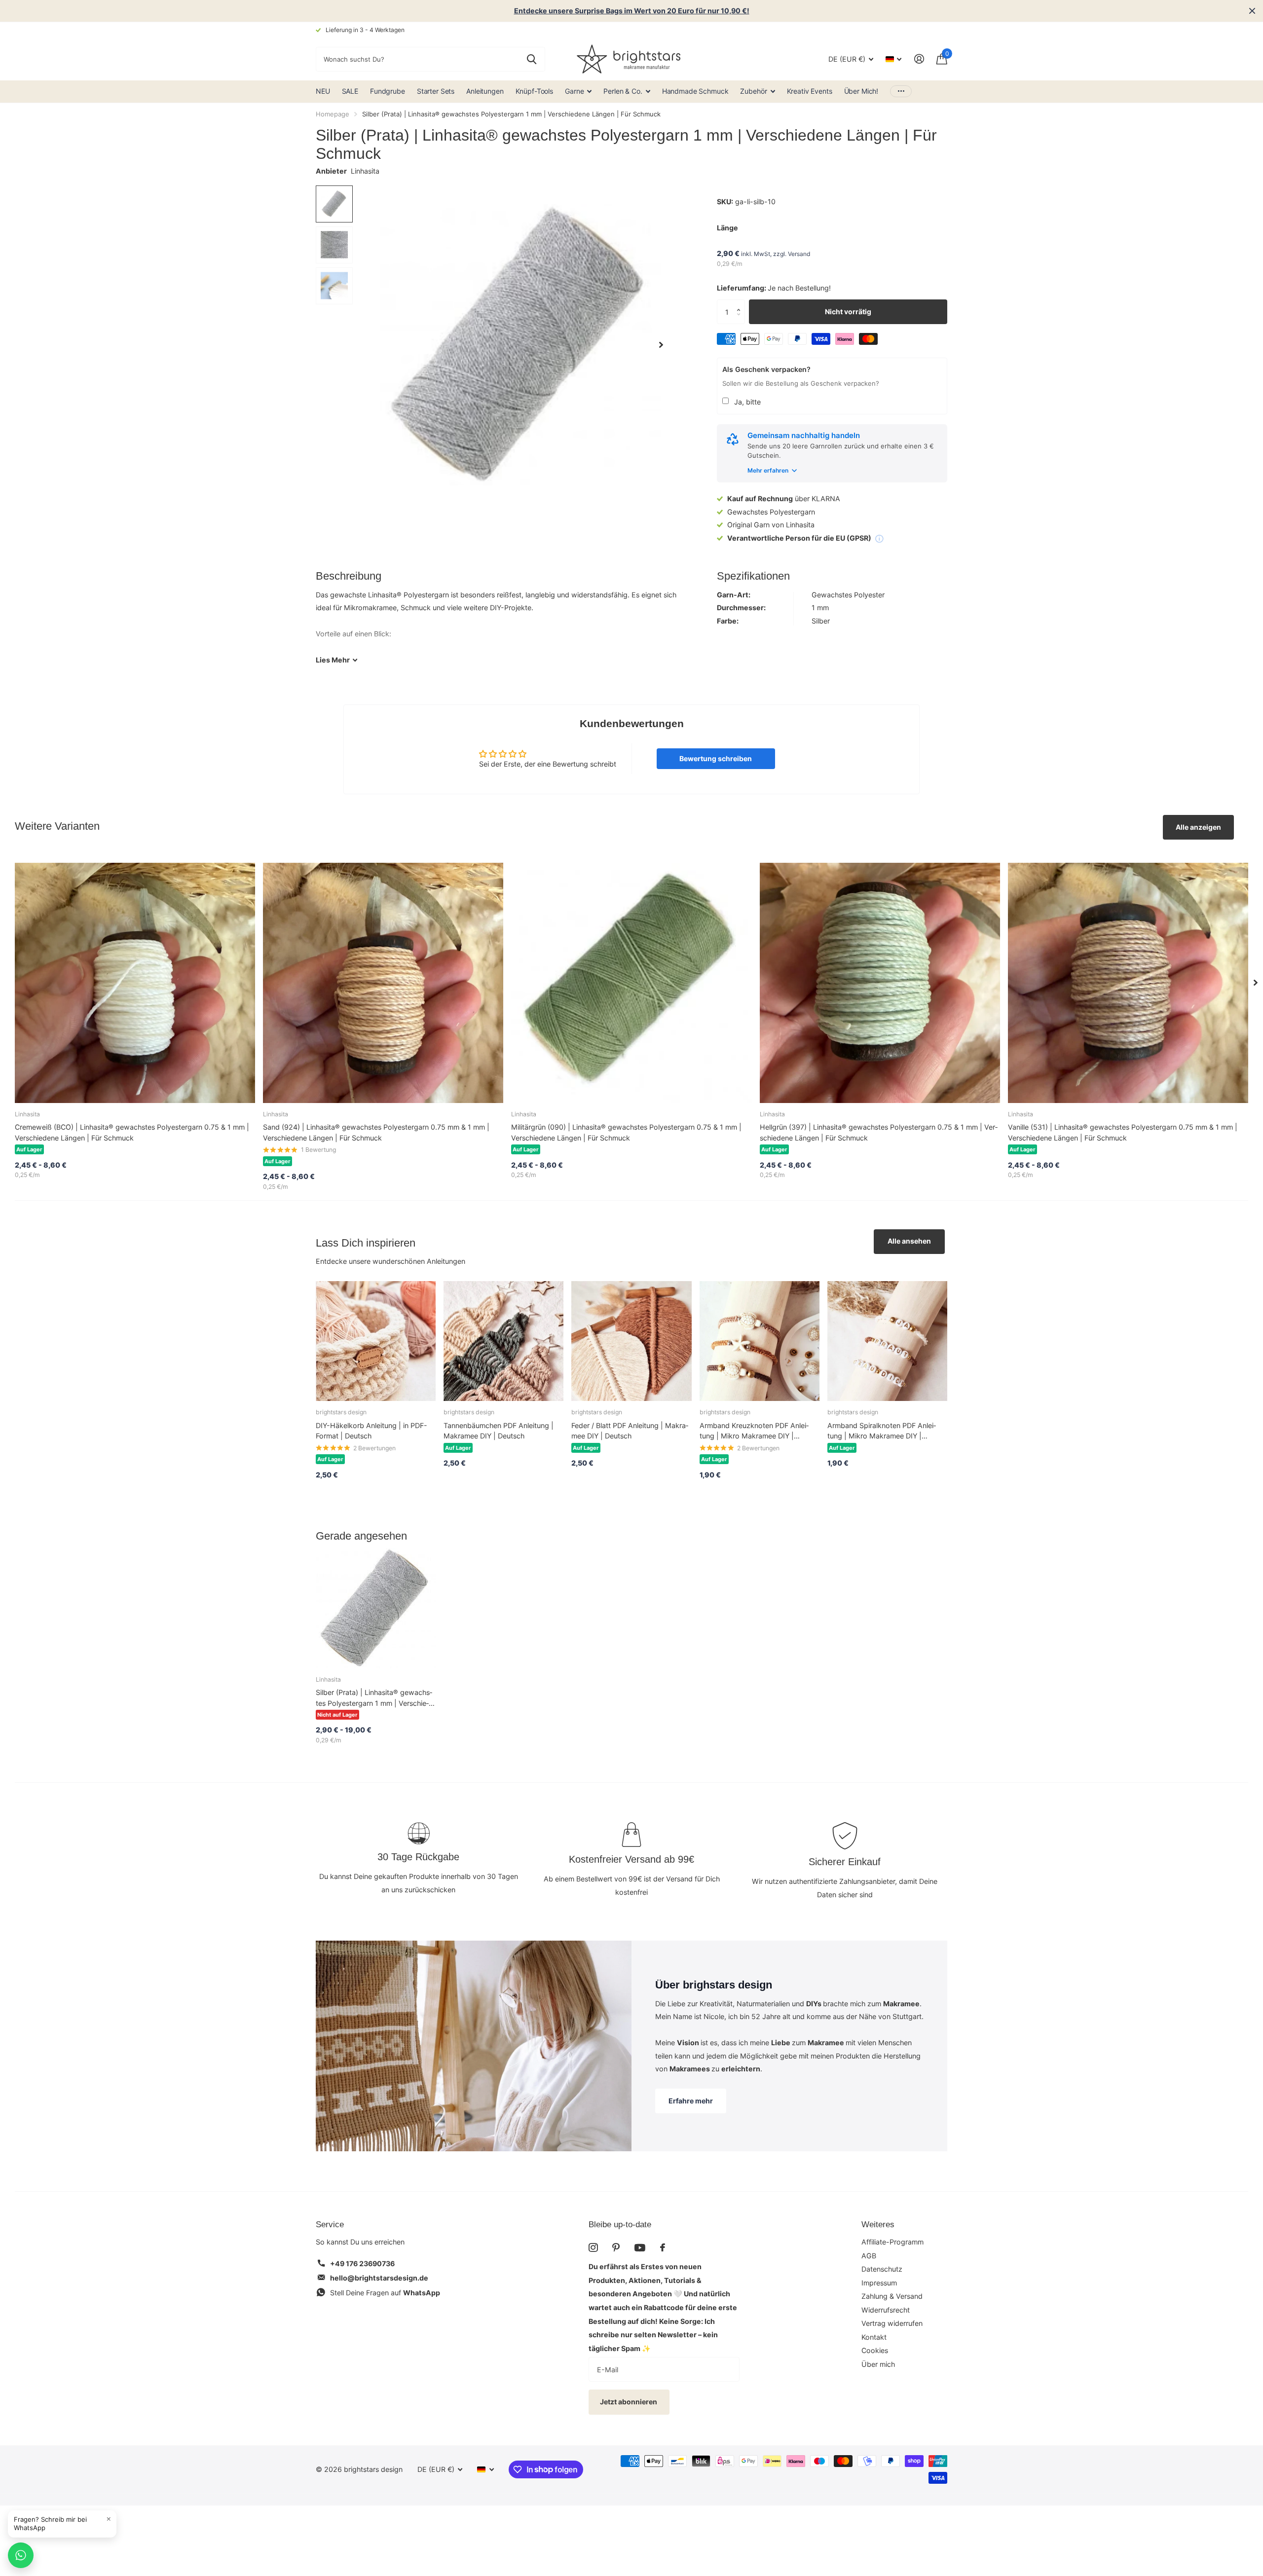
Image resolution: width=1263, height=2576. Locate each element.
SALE (350, 91)
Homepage (333, 114)
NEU (323, 91)
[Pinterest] (616, 2247)
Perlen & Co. (623, 91)
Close (1252, 11)
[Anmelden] (919, 59)
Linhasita (365, 171)
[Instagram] (593, 2247)
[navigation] (334, 204)
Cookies (875, 2350)
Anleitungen (485, 91)
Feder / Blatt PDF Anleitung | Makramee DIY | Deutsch (630, 1431)
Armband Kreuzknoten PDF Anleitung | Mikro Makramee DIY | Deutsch (754, 1431)
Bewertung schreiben (716, 758)
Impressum (879, 2283)
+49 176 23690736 (362, 2263)
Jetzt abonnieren (629, 2402)
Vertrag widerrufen (892, 2323)
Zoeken (532, 59)
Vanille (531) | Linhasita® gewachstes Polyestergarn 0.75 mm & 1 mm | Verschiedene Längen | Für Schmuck (1123, 1132)
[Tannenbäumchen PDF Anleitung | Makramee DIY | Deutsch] (503, 1341)
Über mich (878, 2364)
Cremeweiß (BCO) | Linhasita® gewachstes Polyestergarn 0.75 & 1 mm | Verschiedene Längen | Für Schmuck (132, 1132)
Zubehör (753, 91)
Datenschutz (882, 2269)
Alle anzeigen (1198, 827)
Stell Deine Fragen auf (385, 2293)
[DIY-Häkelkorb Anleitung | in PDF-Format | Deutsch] (376, 1341)
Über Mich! (861, 91)
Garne (574, 91)
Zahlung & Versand (892, 2296)
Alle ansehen (909, 1241)
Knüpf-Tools (534, 91)
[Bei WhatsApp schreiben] (21, 2555)
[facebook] (663, 2247)
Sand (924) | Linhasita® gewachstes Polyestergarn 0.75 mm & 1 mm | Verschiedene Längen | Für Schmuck (376, 1132)
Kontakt (874, 2337)
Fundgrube (388, 91)
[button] (741, 303)
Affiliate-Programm (892, 2242)
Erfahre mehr (691, 2101)
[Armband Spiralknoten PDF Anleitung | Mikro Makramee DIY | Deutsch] (887, 1341)
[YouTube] (640, 2248)
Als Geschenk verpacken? (766, 369)
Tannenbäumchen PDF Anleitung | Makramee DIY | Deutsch (499, 1431)
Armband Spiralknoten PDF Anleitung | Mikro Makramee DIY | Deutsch (882, 1431)
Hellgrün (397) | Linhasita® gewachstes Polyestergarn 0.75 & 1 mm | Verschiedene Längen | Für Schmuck (879, 1132)
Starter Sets (436, 91)
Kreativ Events (810, 91)
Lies (333, 660)
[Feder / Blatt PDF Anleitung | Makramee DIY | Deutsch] (631, 1341)
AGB (869, 2256)
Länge (727, 228)
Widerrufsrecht (886, 2310)
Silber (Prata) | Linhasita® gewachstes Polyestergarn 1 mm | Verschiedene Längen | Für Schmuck (374, 1698)
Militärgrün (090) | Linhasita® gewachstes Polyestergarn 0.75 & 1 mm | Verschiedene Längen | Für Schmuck (626, 1132)
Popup (879, 538)
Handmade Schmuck (695, 91)
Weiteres (878, 2225)
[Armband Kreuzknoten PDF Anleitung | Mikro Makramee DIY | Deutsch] (760, 1341)
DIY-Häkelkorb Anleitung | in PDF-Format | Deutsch (371, 1431)
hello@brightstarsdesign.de (379, 2278)
